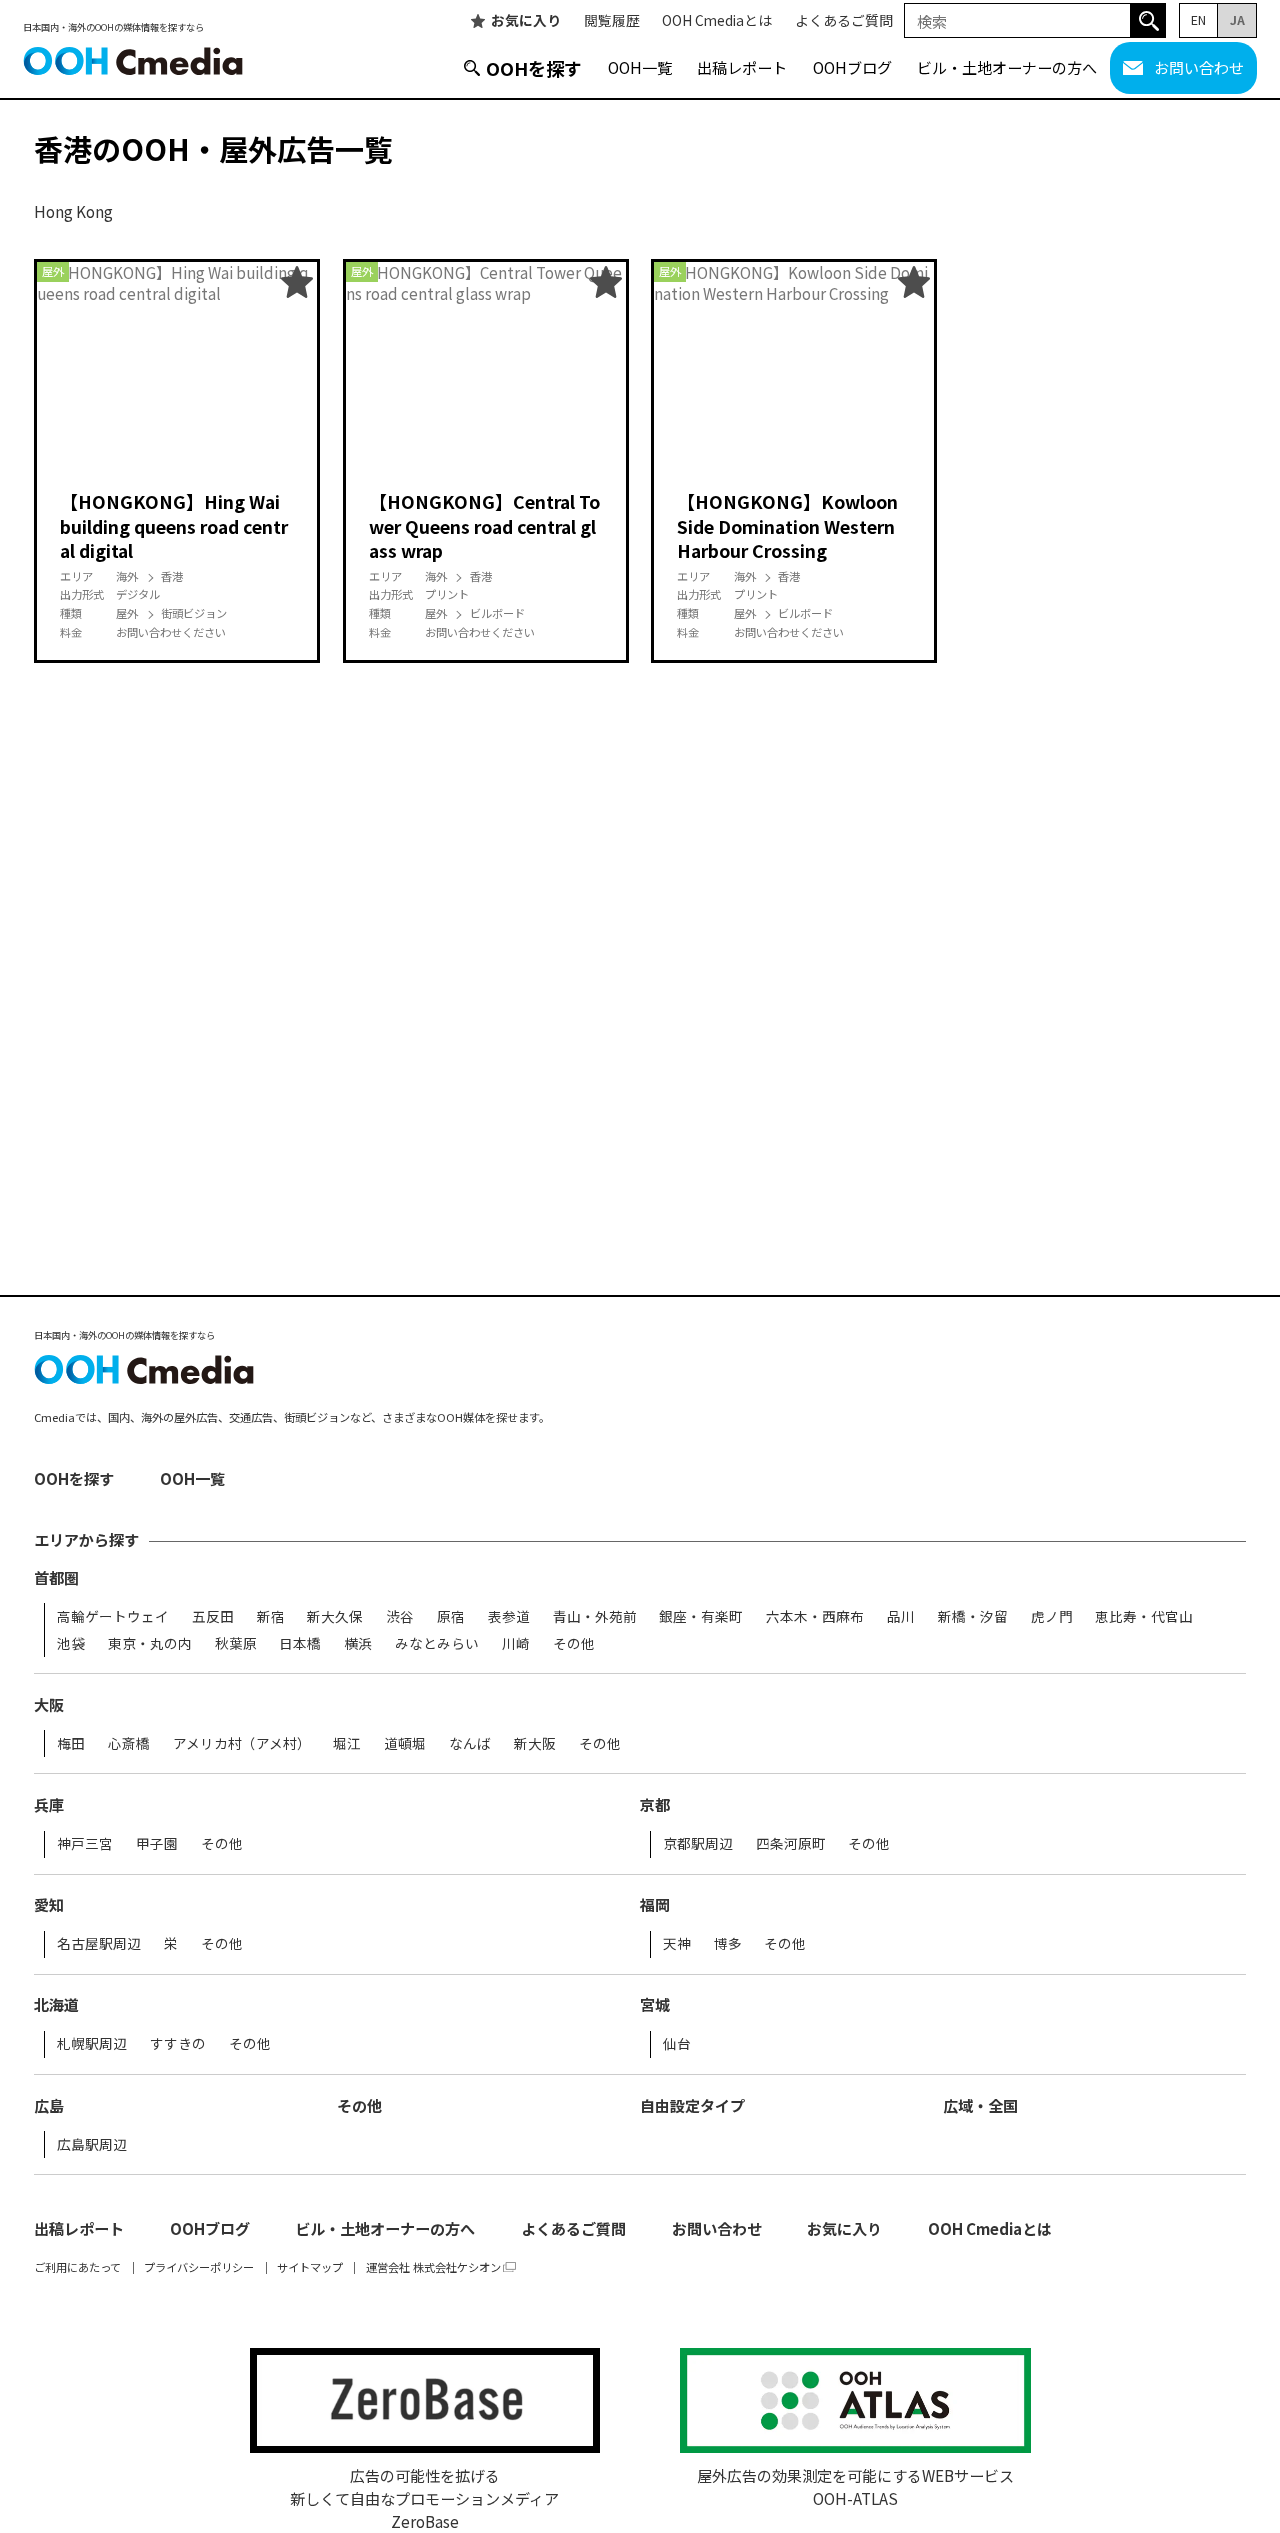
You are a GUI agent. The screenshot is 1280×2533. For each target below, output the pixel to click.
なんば (470, 1744)
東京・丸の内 (150, 1644)
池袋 (71, 1644)
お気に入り (526, 21)
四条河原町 (791, 1844)
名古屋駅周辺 (99, 1944)
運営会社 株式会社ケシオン (433, 2267)
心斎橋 (129, 1744)
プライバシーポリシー (199, 2267)
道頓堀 (405, 1744)
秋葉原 (236, 1644)
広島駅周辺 (92, 2145)
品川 (901, 1617)
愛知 (49, 1904)
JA (1237, 19)
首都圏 (56, 1577)
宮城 (655, 2004)
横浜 (358, 1644)
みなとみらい (437, 1644)
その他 (574, 1644)
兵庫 (49, 1804)
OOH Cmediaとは (717, 21)
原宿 (451, 1617)
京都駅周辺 (698, 1844)
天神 (677, 1944)
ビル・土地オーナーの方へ (1007, 67)
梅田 (71, 1744)
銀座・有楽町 (701, 1617)
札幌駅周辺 (92, 2044)
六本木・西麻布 (815, 1617)
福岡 (655, 1904)
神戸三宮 (85, 1844)
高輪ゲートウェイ (113, 1617)
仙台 (677, 2044)
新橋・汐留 (973, 1617)
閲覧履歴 (612, 21)
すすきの (178, 2044)
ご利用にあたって (77, 2267)
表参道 (509, 1617)
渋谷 (400, 1617)
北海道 (56, 2004)
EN (1198, 19)
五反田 (213, 1617)
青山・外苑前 (595, 1617)
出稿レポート (742, 67)
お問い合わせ (1199, 67)
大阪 (49, 1704)
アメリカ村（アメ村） (242, 1744)
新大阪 (535, 1744)
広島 (49, 2105)
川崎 (516, 1644)
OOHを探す (534, 68)
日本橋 (300, 1644)
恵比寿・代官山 (1144, 1617)
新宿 (271, 1617)
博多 (728, 1944)
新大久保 (335, 1617)
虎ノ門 (1052, 1617)
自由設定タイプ (692, 2105)
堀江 (347, 1744)
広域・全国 (980, 2105)
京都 (655, 1804)
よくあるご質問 (844, 21)
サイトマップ (310, 2267)
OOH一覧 (640, 67)
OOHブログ (852, 67)
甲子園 (157, 1844)
